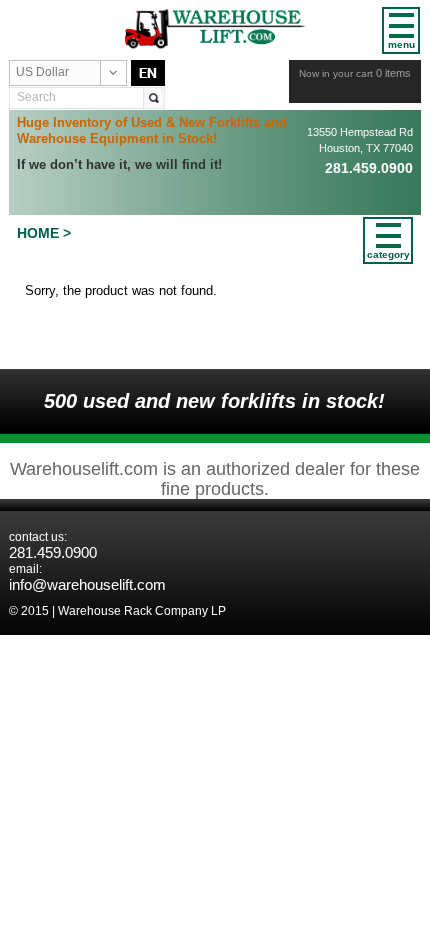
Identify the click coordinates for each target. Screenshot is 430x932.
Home (38, 233)
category (388, 254)
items (393, 73)
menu (401, 44)
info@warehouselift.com (87, 584)
